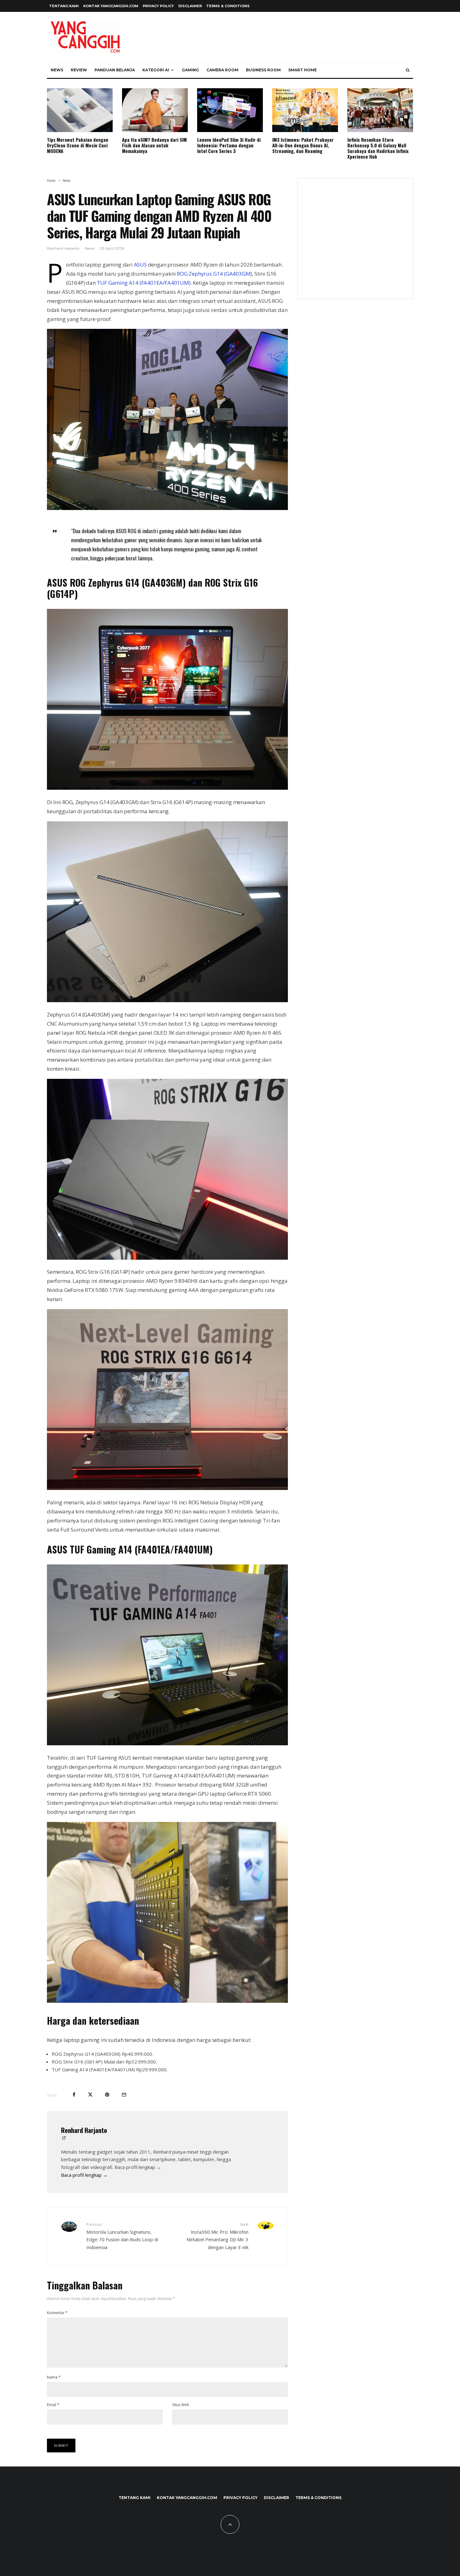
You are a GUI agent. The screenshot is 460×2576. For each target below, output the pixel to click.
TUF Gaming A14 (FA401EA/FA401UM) (144, 283)
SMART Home (302, 70)
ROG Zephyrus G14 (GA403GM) (214, 274)
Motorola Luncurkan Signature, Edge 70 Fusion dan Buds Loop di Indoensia (122, 2236)
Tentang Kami (64, 6)
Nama (54, 2377)
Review (79, 70)
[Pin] (107, 2095)
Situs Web (181, 2405)
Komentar (57, 2313)
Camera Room (222, 70)
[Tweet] (90, 2095)
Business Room (263, 70)
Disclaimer (190, 6)
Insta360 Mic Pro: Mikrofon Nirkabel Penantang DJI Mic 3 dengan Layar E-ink (217, 2236)
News (57, 70)
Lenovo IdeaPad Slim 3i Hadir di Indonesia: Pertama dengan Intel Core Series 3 (229, 145)
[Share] (74, 2095)
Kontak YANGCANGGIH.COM (111, 6)
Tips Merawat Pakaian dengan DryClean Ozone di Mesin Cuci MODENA (78, 145)
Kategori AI (156, 70)
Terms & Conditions (228, 6)
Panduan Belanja (115, 70)
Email (53, 2405)
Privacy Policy (158, 6)
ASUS (140, 265)
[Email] (124, 2095)
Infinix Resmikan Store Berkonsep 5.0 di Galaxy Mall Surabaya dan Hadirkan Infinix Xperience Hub (378, 148)
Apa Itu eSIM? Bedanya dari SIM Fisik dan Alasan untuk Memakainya (154, 145)
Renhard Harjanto (63, 248)
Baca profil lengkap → (84, 2175)
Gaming (190, 70)
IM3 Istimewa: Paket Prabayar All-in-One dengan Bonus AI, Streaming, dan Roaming (303, 145)
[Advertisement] (355, 242)
